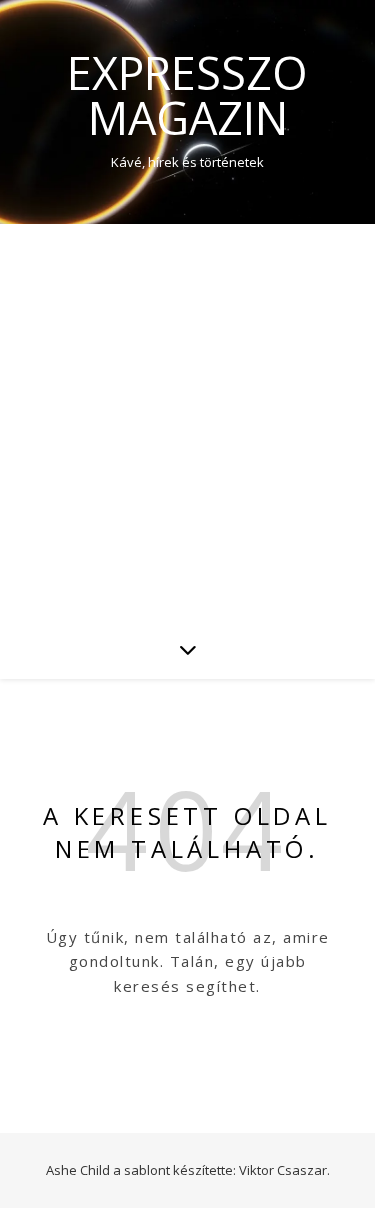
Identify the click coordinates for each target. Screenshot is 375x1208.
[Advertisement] (187, 421)
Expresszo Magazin (187, 95)
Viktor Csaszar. (284, 1170)
